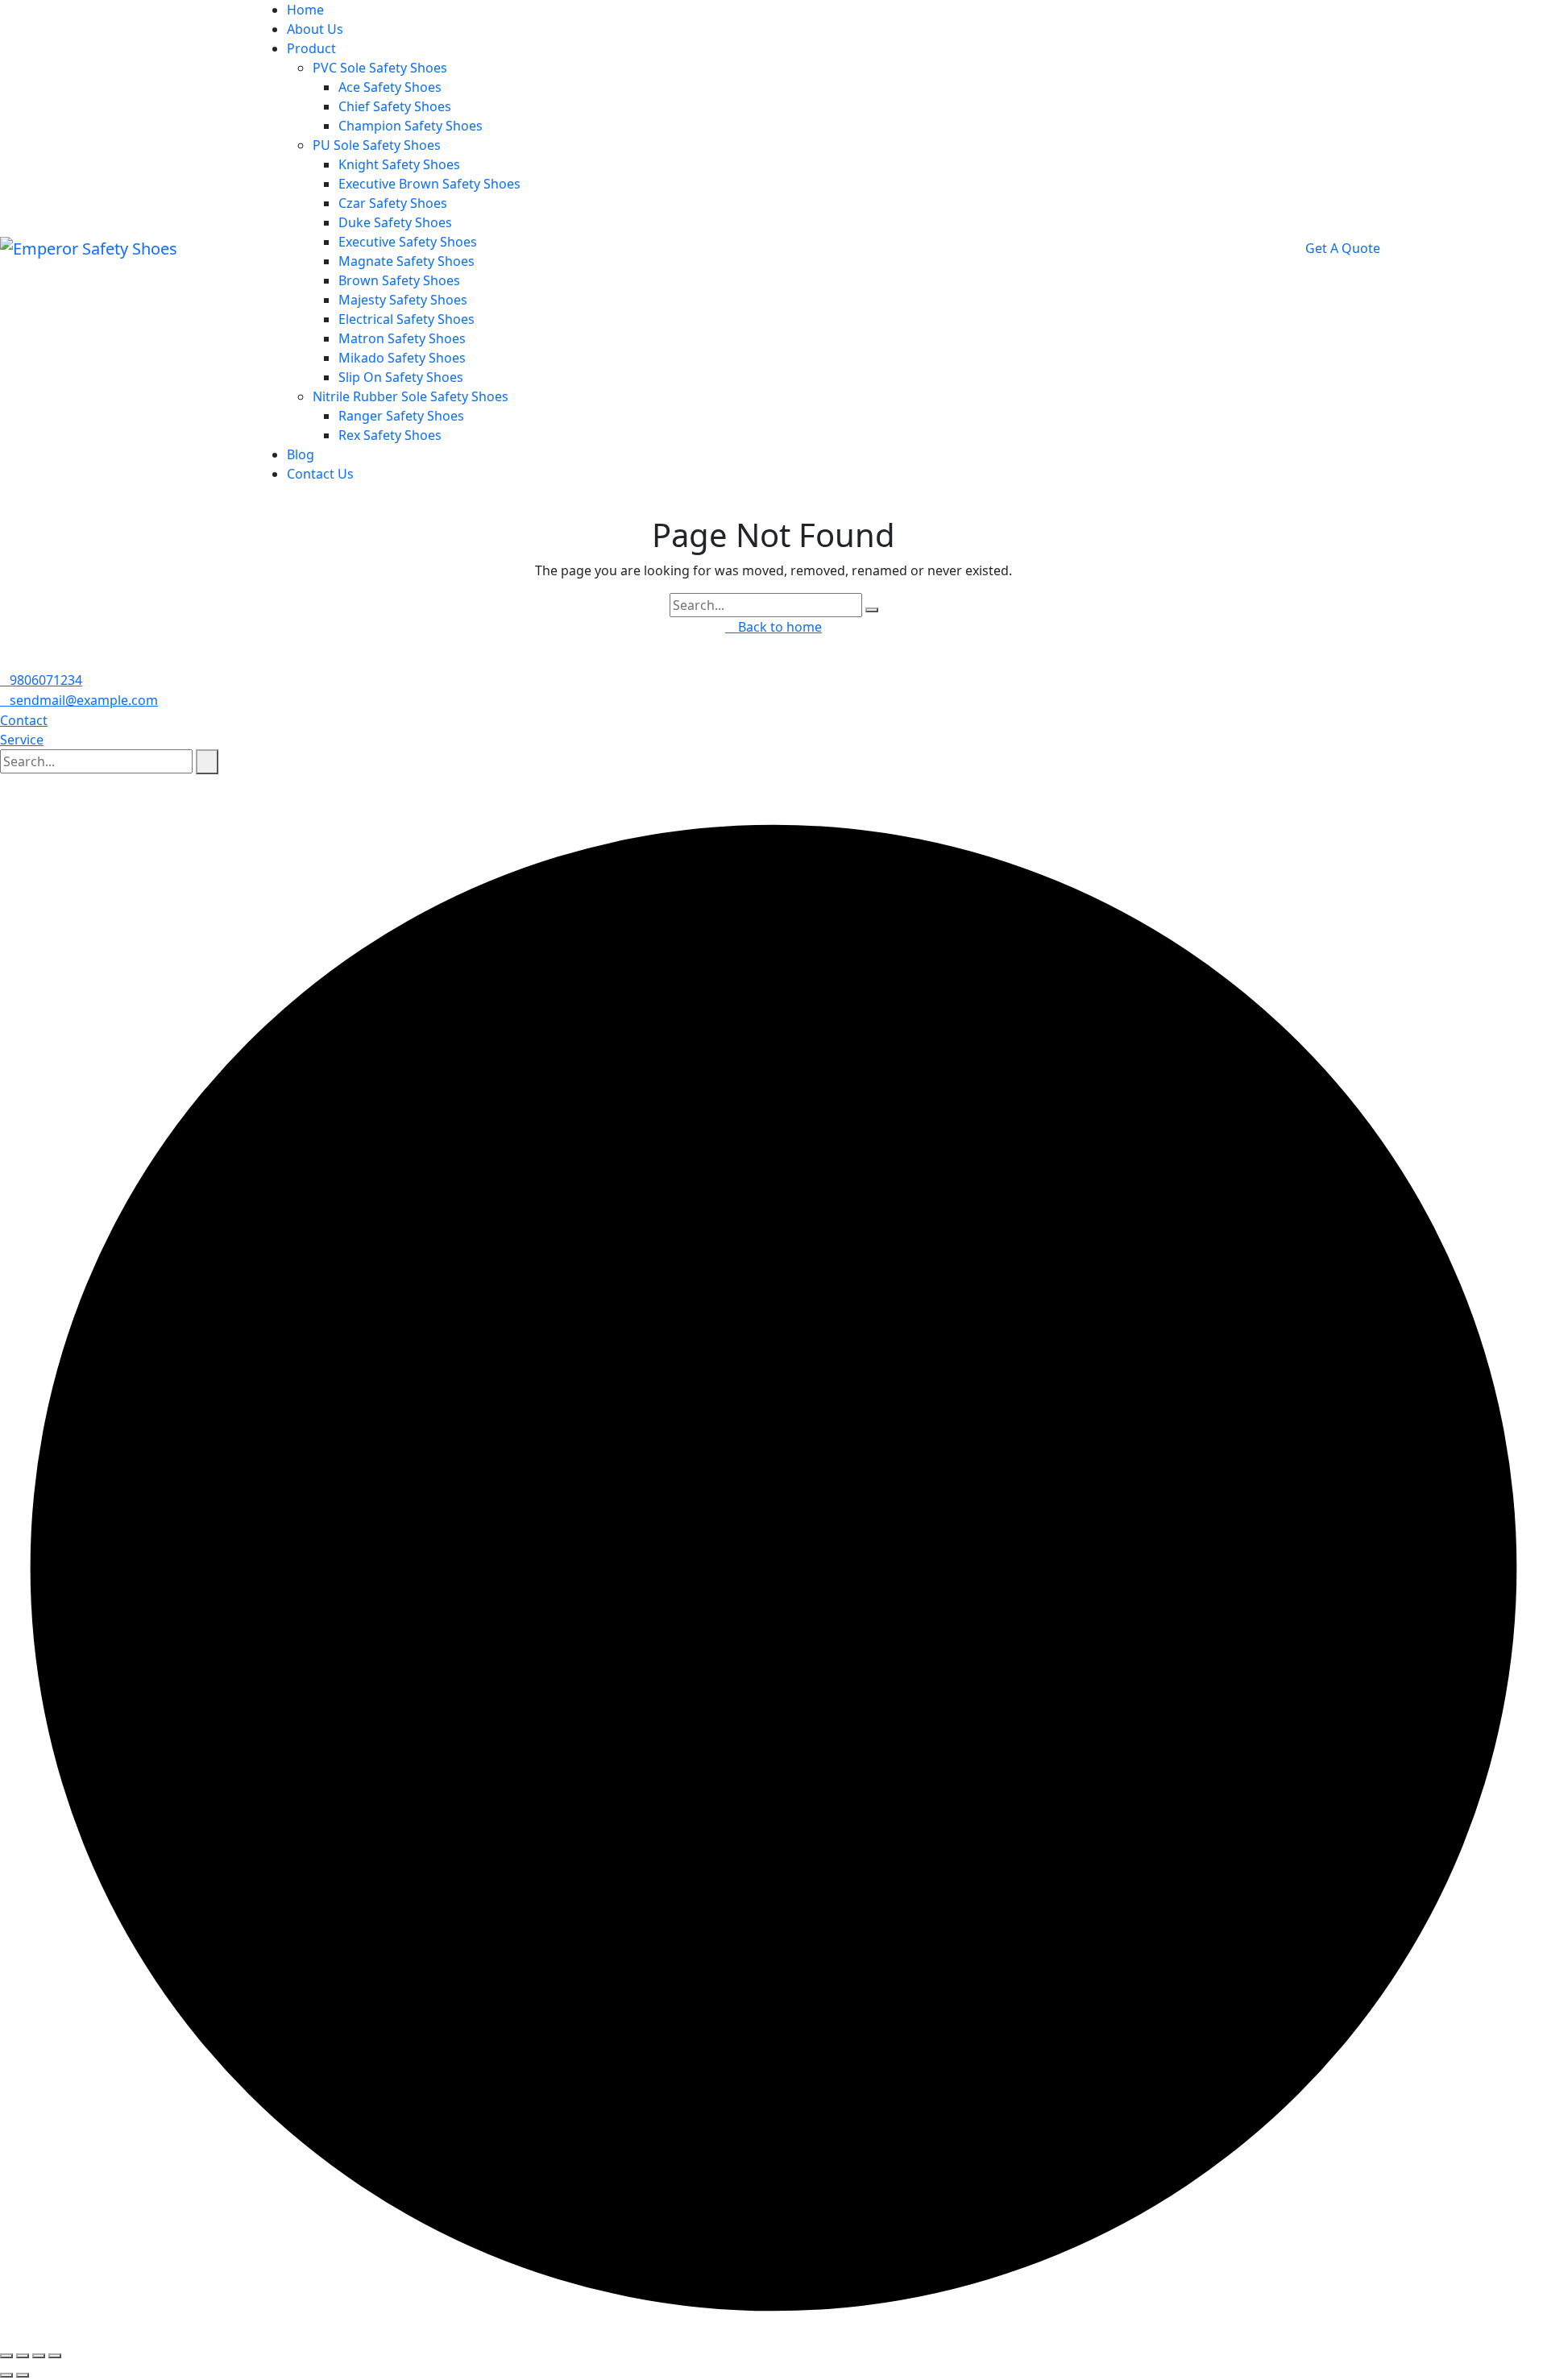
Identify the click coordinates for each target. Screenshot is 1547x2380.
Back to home (778, 627)
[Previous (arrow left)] (6, 2375)
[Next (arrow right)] (23, 2375)
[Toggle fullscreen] (23, 2356)
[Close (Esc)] (55, 2356)
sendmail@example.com (84, 700)
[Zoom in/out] (6, 2356)
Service (22, 740)
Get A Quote (1344, 248)
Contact (24, 720)
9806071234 (46, 680)
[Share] (39, 2356)
